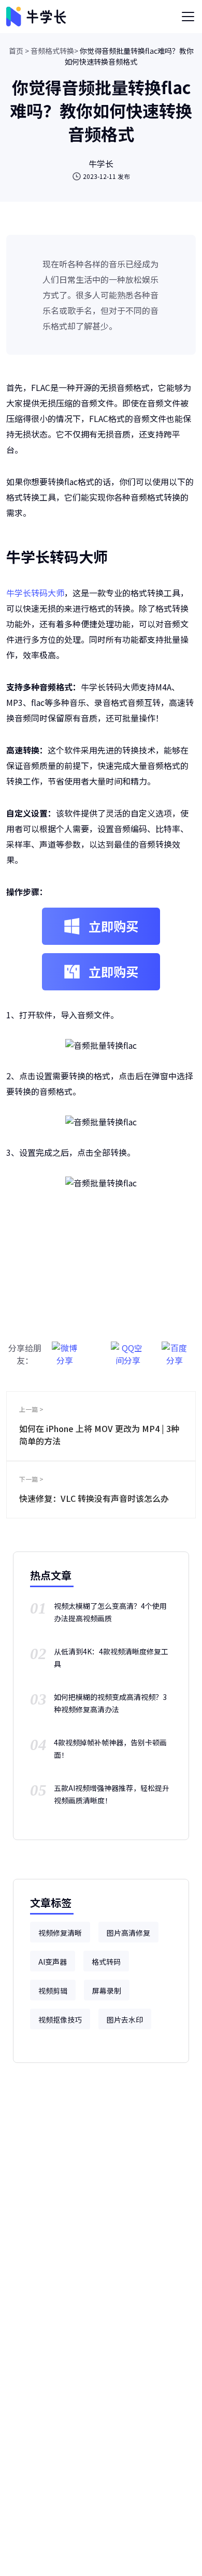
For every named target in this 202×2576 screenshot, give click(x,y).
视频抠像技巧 (60, 2020)
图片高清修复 (128, 1933)
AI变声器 (53, 1962)
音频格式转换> (54, 51)
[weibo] (65, 1349)
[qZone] (128, 1349)
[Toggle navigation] (188, 17)
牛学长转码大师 (35, 593)
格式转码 (106, 1962)
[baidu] (175, 1349)
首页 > (19, 51)
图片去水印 (125, 2020)
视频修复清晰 (60, 1933)
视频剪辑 (53, 1991)
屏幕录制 (107, 1991)
